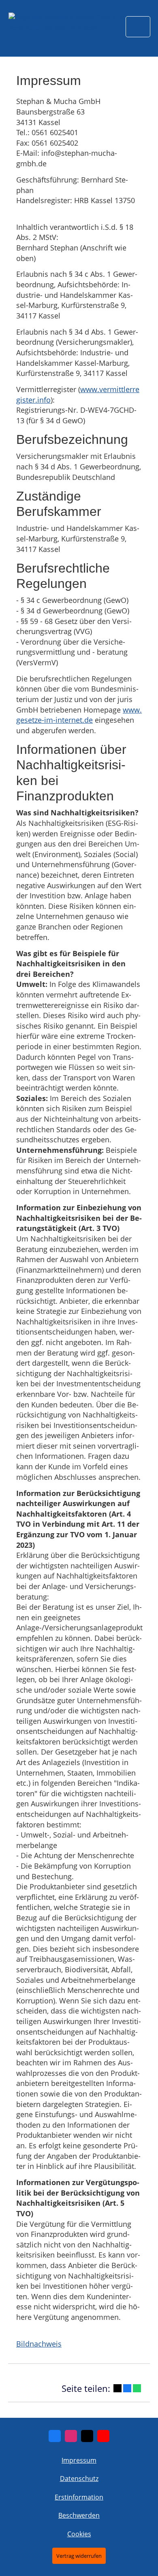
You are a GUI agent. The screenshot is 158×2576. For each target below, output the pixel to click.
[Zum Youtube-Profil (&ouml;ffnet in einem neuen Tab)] (103, 2436)
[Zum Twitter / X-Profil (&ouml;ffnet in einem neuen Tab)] (87, 2436)
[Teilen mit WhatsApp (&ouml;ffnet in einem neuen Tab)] (137, 2388)
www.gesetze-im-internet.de (79, 715)
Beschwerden (79, 2515)
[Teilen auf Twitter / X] (117, 2388)
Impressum (79, 2460)
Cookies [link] (79, 2534)
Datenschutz (79, 2478)
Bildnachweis (39, 2344)
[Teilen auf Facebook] (127, 2388)
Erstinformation (79, 2497)
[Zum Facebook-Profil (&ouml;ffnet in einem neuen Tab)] (55, 2436)
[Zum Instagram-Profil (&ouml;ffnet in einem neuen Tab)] (71, 2436)
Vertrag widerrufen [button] (79, 2556)
